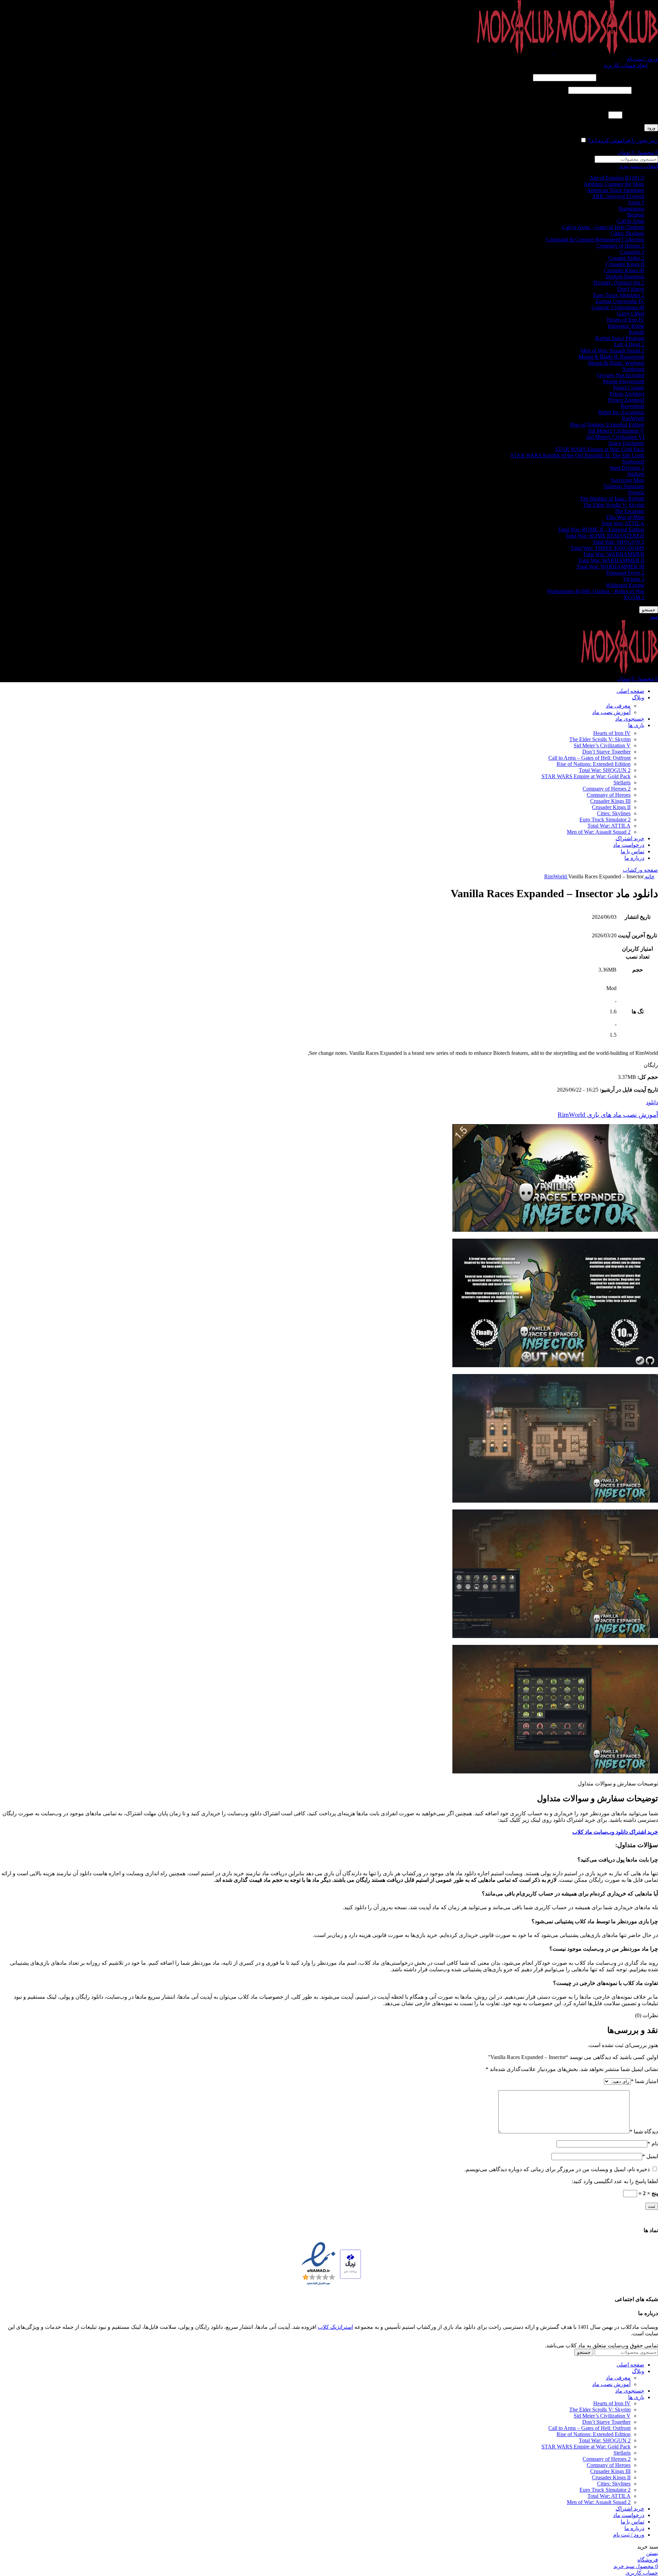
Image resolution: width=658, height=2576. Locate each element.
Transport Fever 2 (625, 573)
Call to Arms (631, 221)
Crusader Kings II (625, 264)
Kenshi (637, 332)
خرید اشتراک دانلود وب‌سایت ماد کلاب (615, 1832)
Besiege (636, 215)
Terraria (636, 492)
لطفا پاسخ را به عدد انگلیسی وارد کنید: (615, 103)
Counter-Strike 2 (626, 258)
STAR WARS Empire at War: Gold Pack (600, 449)
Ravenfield (632, 406)
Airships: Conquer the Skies (614, 184)
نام (653, 2144)
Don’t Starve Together (606, 752)
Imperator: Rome (626, 326)
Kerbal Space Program (620, 338)
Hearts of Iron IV (626, 320)
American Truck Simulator (616, 190)
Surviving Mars (627, 480)
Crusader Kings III (624, 270)
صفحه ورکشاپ (640, 870)
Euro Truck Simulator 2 (619, 295)
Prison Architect (627, 394)
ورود (651, 128)
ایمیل (650, 2156)
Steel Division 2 (627, 468)
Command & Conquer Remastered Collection (595, 239)
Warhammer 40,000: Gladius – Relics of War (596, 591)
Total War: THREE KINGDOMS (607, 548)
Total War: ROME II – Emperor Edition (601, 529)
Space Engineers (626, 443)
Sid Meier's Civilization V (616, 431)
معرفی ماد (618, 706)
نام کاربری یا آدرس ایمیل (628, 77)
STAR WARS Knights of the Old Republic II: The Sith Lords (577, 455)
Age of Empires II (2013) (617, 178)
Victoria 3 (634, 579)
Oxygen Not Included (621, 375)
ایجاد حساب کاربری (625, 65)
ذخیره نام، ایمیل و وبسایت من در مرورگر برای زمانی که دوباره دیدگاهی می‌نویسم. (557, 2169)
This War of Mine (625, 517)
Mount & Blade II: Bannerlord (611, 357)
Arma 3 (636, 202)
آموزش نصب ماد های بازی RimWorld (608, 1115)
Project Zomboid (626, 400)
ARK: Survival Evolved (618, 196)
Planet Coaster (629, 388)
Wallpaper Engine (625, 585)
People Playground (624, 381)
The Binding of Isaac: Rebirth (612, 499)
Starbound (633, 462)
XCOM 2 (634, 597)
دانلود (652, 1102)
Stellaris (636, 474)
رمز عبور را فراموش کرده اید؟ (623, 140)
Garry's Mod (631, 314)
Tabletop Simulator (624, 486)
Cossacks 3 (632, 252)
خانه (649, 876)
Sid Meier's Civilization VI (615, 437)
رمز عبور (645, 90)
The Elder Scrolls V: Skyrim (614, 505)
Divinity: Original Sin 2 (619, 283)
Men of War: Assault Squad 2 (612, 351)
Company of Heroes (609, 795)
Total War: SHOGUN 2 (618, 542)
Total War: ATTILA (623, 523)
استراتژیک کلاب (335, 2327)
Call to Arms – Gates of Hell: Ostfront (603, 227)
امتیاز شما (644, 2081)
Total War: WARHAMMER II (611, 560)
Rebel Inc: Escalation (621, 412)
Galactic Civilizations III (618, 307)
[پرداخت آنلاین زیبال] (350, 2265)
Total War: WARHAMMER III (610, 567)
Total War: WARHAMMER (614, 554)
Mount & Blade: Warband (616, 363)
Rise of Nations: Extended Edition (607, 425)
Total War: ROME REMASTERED (605, 536)
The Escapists (629, 511)
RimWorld (633, 418)
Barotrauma (632, 209)
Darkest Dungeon (625, 276)
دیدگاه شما (644, 2132)
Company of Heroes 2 (620, 246)
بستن (652, 2553)
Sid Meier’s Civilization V (602, 745)
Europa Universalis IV (620, 301)
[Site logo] (606, 52)
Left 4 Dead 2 (629, 344)
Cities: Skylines (627, 233)
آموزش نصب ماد (611, 712)
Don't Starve (631, 289)
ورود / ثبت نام (629, 2535)
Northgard (633, 369)
